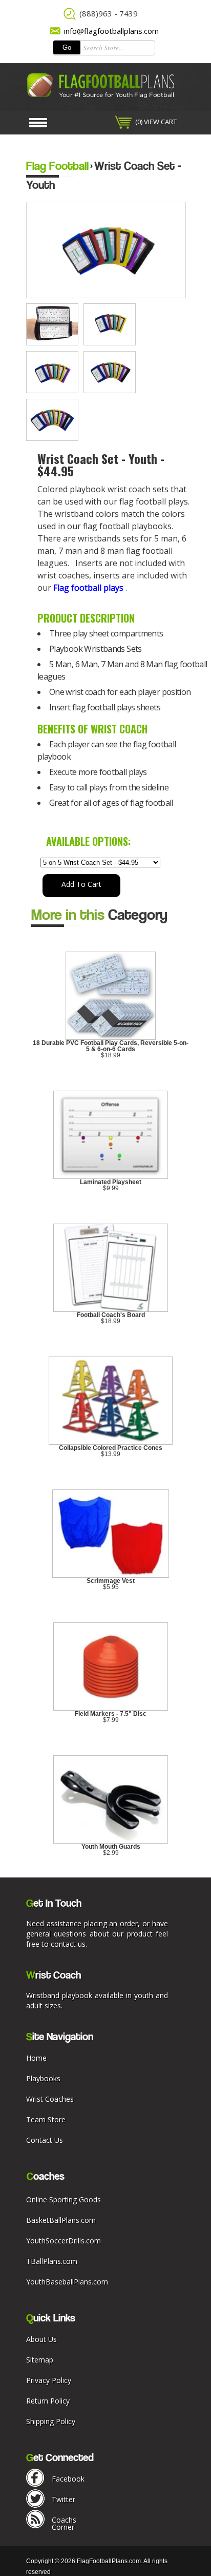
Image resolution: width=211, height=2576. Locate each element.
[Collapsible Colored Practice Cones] (111, 1443)
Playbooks (43, 2078)
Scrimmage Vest (111, 1581)
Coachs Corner (64, 2523)
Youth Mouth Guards (111, 1847)
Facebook (68, 2479)
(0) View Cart (156, 122)
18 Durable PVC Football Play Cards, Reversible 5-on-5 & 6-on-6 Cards (111, 1046)
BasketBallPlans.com (61, 2220)
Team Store (46, 2119)
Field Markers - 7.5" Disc (111, 1714)
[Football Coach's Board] (111, 1310)
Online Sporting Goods (64, 2200)
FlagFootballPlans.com (109, 2561)
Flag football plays (88, 588)
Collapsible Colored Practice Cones (111, 1448)
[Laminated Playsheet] (111, 1177)
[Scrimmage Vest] (111, 1576)
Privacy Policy (49, 2380)
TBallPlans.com (52, 2261)
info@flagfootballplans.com (111, 31)
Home (36, 2058)
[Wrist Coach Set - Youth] (55, 343)
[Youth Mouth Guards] (111, 1842)
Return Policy (48, 2401)
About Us (41, 2339)
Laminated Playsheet (111, 1182)
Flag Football (57, 166)
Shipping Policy (51, 2421)
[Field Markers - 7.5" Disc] (111, 1709)
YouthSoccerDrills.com (64, 2241)
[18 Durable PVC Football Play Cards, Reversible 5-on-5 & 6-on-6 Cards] (110, 1038)
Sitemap (40, 2360)
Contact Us (45, 2140)
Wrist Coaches (50, 2099)
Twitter (64, 2499)
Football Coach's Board (111, 1315)
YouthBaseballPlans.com (67, 2282)
